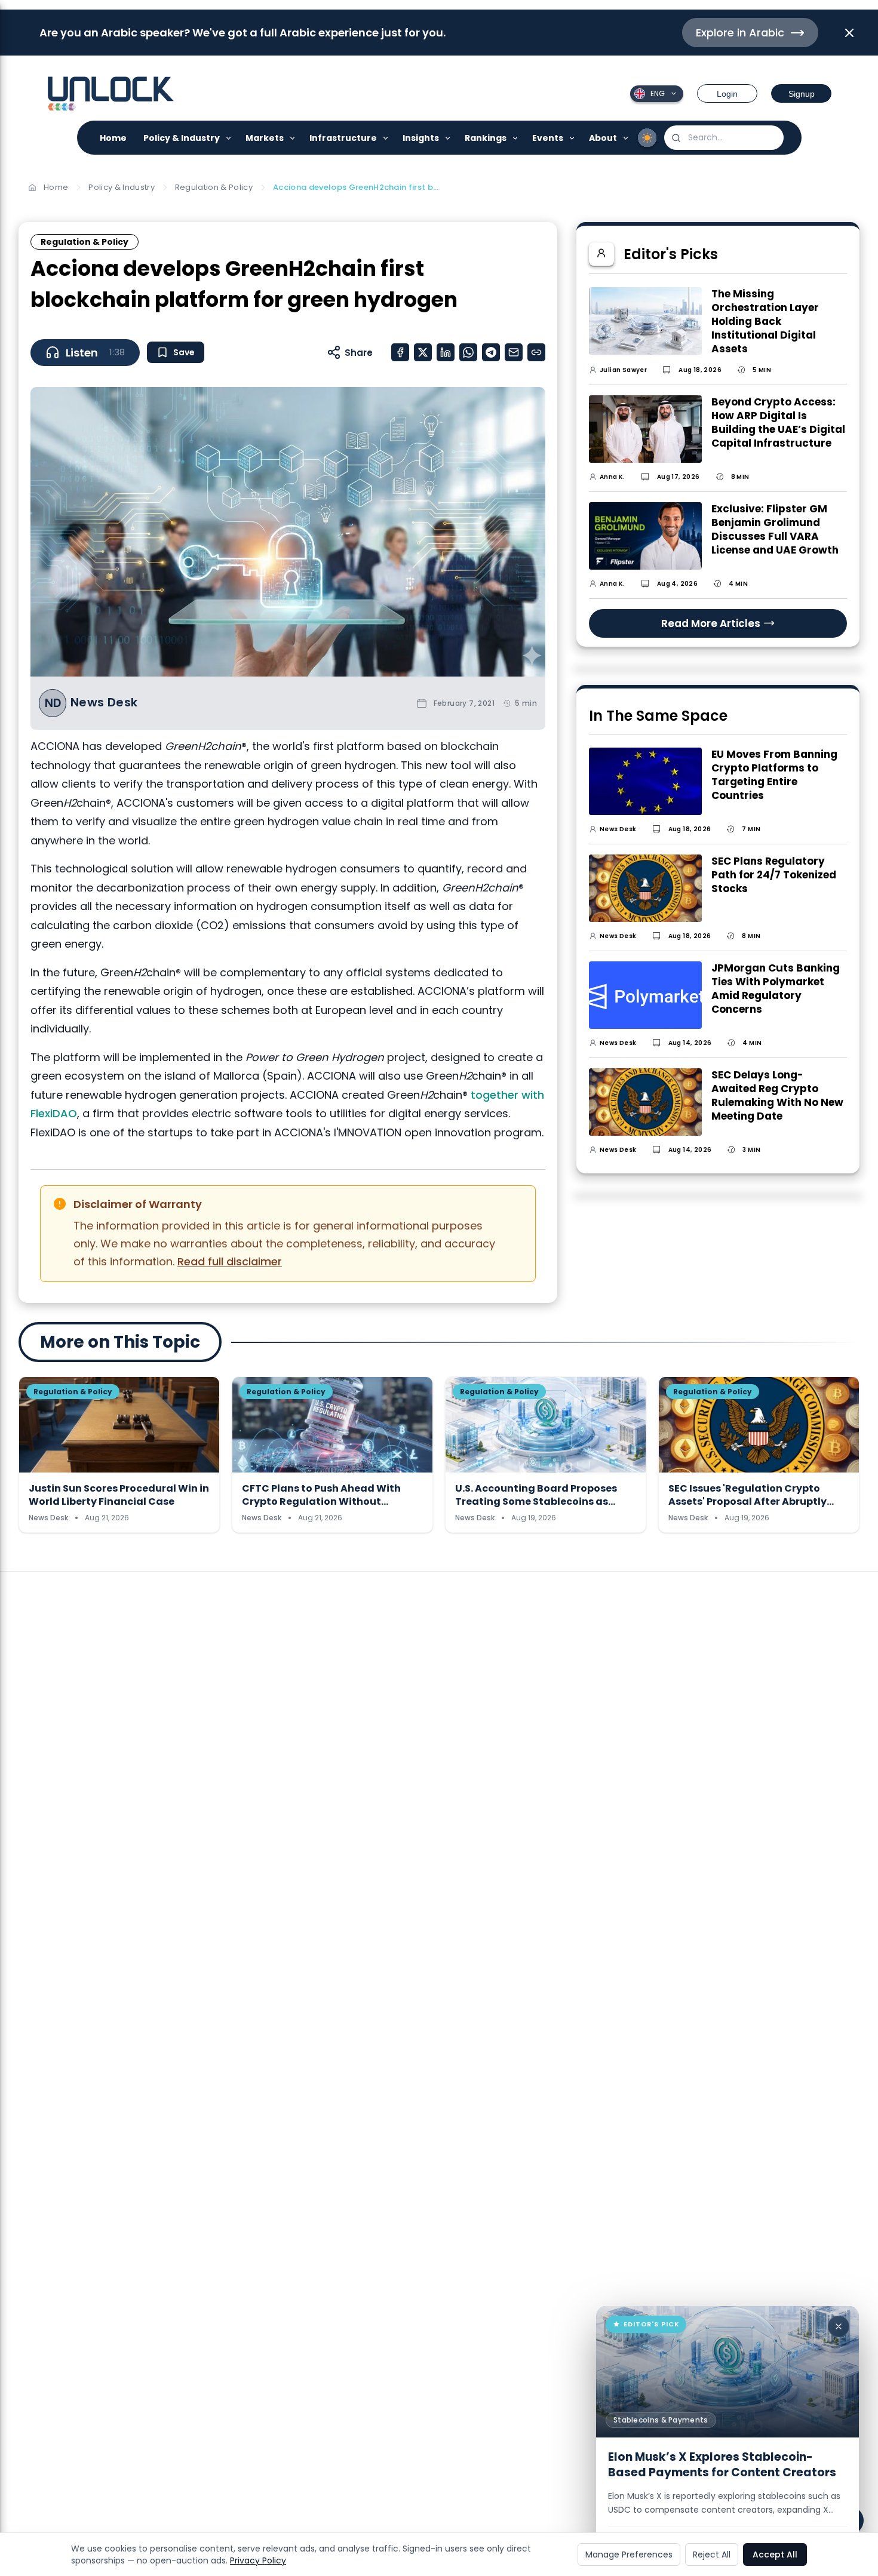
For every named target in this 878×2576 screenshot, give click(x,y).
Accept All (775, 2555)
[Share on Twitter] (423, 352)
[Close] (839, 2326)
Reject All (712, 2555)
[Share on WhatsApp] (468, 352)
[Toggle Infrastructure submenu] (386, 138)
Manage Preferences (629, 2555)
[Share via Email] (514, 352)
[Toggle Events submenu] (572, 138)
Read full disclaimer (230, 1261)
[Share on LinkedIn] (446, 352)
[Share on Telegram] (491, 352)
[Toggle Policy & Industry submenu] (229, 138)
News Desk (104, 703)
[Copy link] (536, 352)
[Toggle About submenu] (626, 138)
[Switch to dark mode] (647, 138)
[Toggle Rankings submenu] (516, 138)
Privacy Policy (258, 2560)
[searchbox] (724, 138)
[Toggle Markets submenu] (293, 138)
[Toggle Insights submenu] (448, 138)
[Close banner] (849, 33)
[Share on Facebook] (400, 352)
